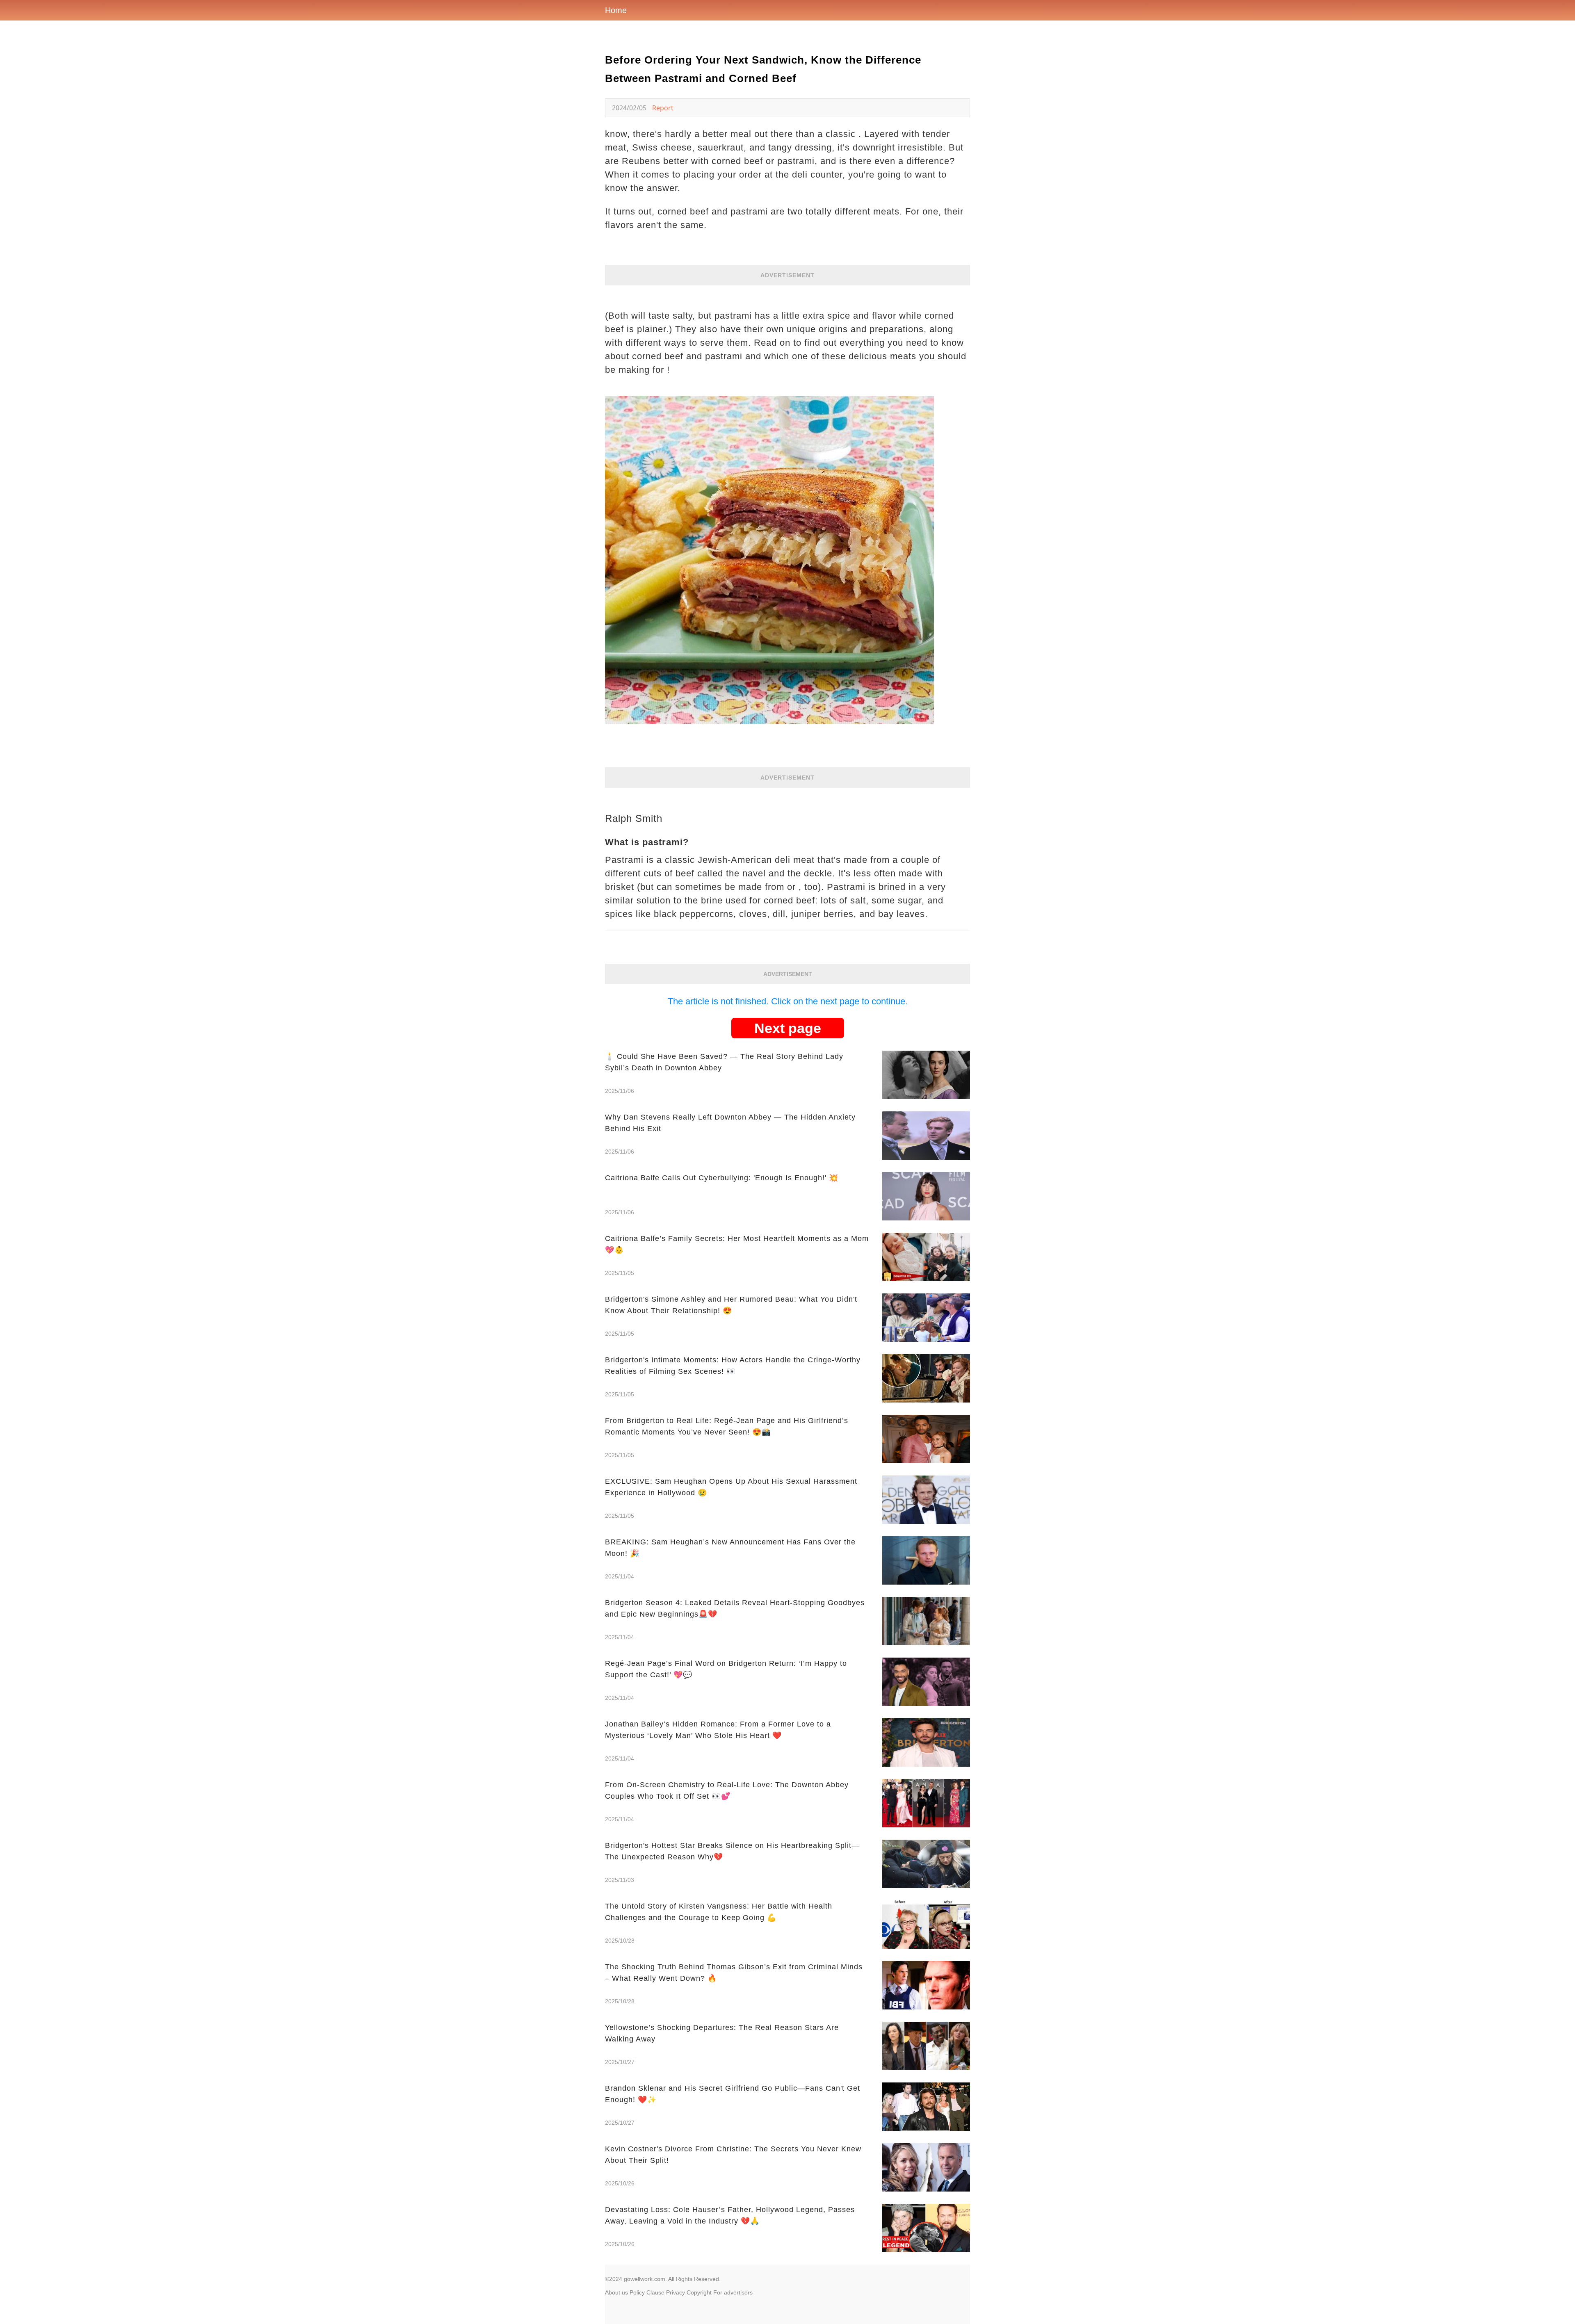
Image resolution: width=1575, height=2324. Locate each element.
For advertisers (733, 2292)
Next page (788, 1028)
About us (616, 2292)
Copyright (699, 2292)
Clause (655, 2292)
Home (616, 10)
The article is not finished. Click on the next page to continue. (788, 1001)
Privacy (676, 2292)
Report (663, 108)
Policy (637, 2292)
